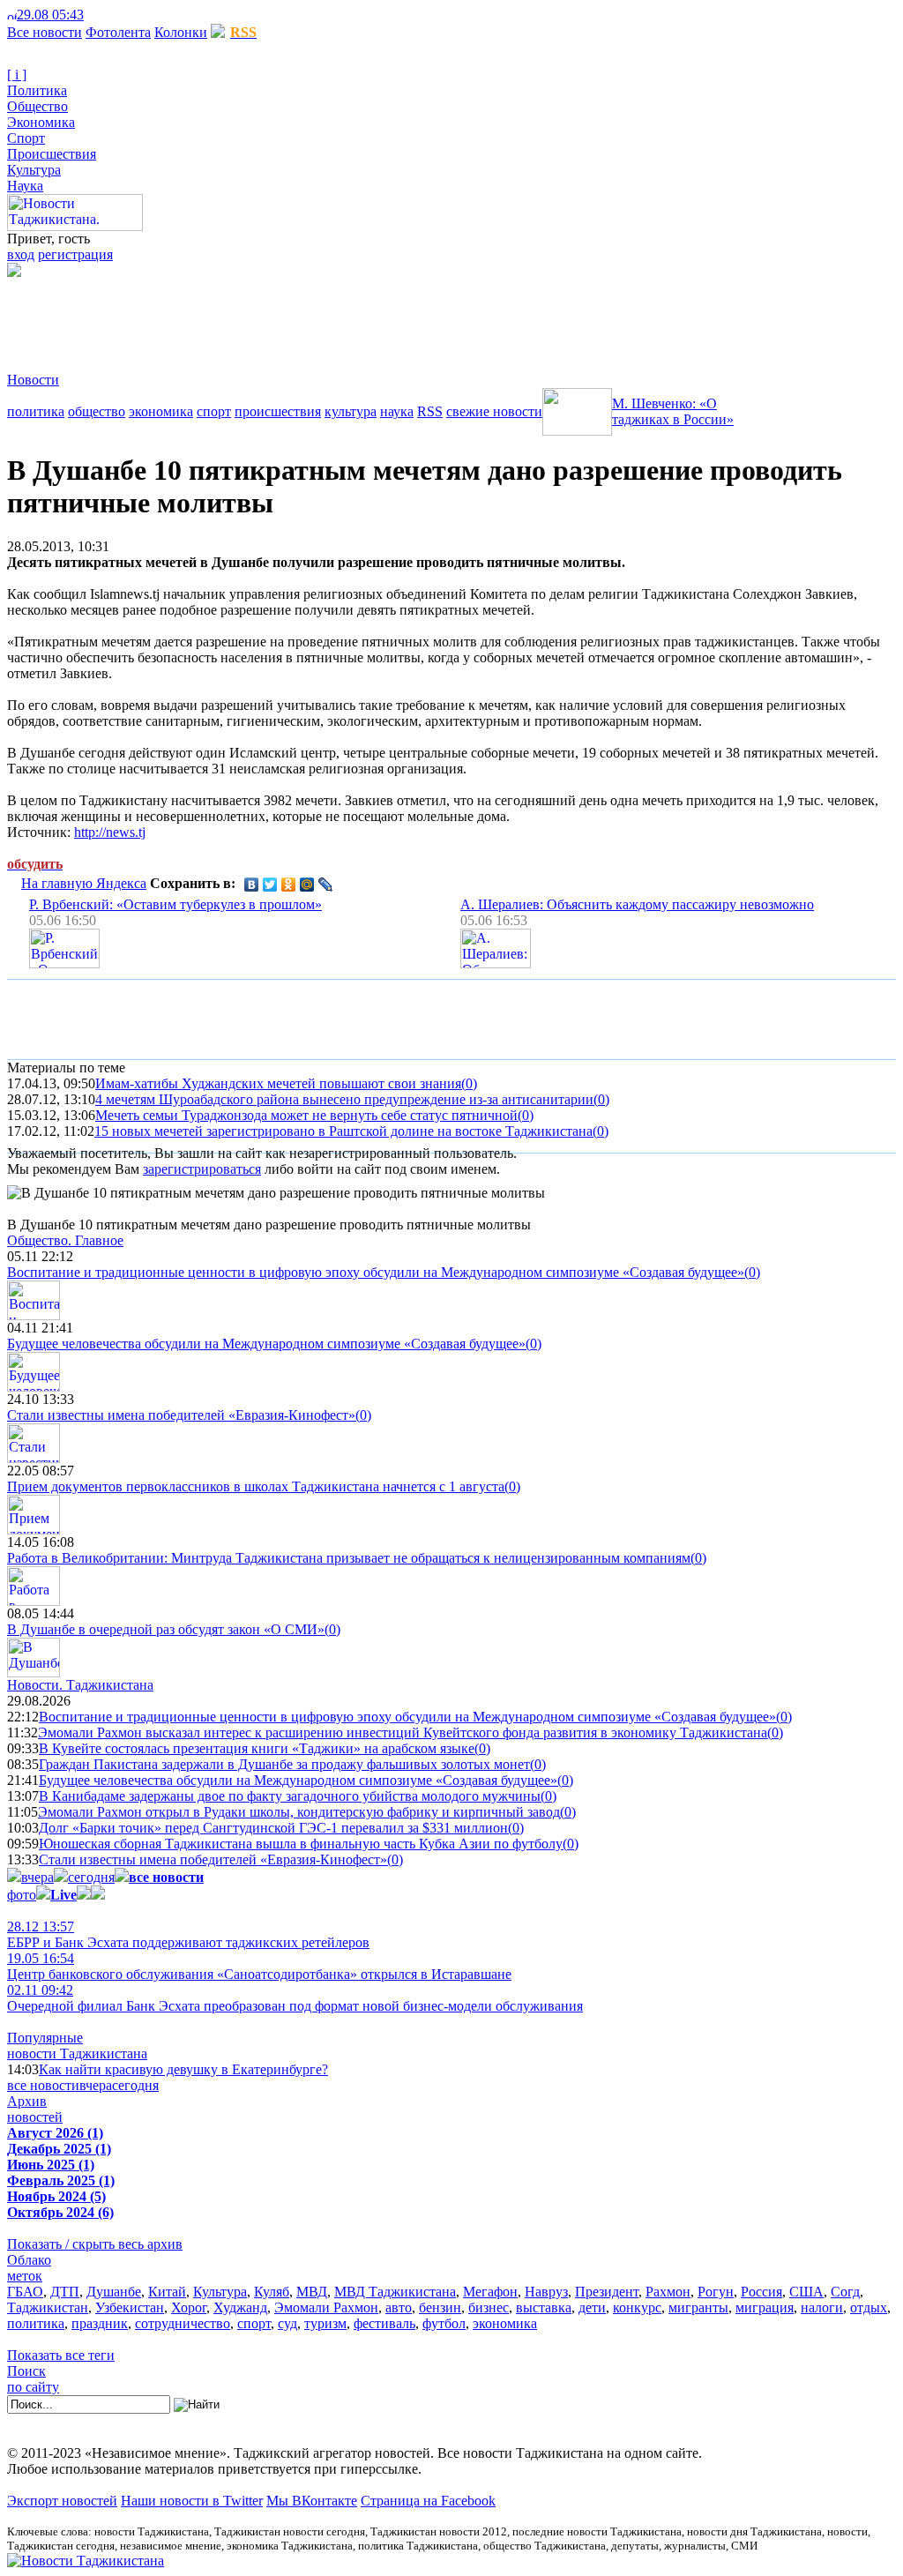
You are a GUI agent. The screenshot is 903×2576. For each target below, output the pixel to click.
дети (592, 2307)
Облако (29, 2260)
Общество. (65, 1240)
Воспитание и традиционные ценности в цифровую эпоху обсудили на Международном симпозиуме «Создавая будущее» (376, 1272)
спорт (214, 411)
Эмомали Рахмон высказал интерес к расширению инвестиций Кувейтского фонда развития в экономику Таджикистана (403, 1732)
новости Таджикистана (77, 2053)
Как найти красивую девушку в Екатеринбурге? (183, 2069)
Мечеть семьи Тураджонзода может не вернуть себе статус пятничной (306, 1115)
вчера (37, 1877)
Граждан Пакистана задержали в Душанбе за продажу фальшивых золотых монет (284, 1764)
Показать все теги (61, 2355)
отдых (869, 2307)
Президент (607, 2292)
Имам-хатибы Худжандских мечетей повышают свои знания (278, 1083)
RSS (430, 411)
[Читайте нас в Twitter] (106, 15)
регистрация (75, 254)
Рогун (716, 2292)
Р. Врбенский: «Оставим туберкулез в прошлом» (175, 904)
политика (36, 411)
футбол (444, 2323)
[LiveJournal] (326, 885)
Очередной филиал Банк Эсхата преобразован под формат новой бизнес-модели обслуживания (295, 1998)
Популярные (45, 2038)
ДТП (65, 2292)
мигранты (698, 2307)
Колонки (181, 32)
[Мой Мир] (307, 885)
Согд (845, 2292)
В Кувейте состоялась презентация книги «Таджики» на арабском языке (257, 1748)
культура (351, 411)
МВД (312, 2292)
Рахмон (668, 2292)
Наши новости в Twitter (192, 2501)
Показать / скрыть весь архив (95, 2244)
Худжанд (240, 2307)
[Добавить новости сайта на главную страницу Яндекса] (93, 15)
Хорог (189, 2307)
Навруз (546, 2292)
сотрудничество (183, 2323)
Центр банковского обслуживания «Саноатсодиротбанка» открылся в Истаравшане (259, 1966)
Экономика (41, 122)
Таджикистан (48, 2307)
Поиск (26, 2371)
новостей (35, 2117)
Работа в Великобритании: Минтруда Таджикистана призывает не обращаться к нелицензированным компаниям (349, 1558)
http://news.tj (110, 832)
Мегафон (490, 2292)
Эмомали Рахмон (326, 2307)
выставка (544, 2307)
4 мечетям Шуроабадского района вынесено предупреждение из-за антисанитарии (344, 1099)
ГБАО (25, 2292)
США (806, 2292)
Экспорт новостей (62, 2501)
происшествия (278, 411)
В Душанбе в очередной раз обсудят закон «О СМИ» (166, 1629)
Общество (37, 106)
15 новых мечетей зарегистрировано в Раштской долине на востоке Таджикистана (343, 1131)
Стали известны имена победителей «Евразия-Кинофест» (181, 1415)
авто (399, 2307)
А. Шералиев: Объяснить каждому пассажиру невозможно (637, 904)
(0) (469, 1083)
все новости (43, 2085)
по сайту (33, 2387)
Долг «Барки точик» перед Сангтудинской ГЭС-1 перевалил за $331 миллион (273, 1828)
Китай (167, 2292)
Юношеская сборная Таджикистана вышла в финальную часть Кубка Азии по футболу (301, 1844)
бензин (440, 2307)
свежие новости (494, 411)
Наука (25, 186)
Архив (27, 2101)
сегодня (91, 1877)
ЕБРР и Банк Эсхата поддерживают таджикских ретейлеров (188, 1934)
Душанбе (114, 2292)
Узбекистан (130, 2307)
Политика (37, 90)
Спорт (26, 138)
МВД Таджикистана (395, 2292)
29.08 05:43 (50, 15)
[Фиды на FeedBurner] (119, 15)
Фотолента (118, 32)
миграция (765, 2307)
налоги (822, 2307)
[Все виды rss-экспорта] (134, 15)
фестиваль (384, 2323)
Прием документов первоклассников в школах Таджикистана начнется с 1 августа (256, 1486)
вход (21, 254)
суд (287, 2323)
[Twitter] (270, 885)
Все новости (45, 32)
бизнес (489, 2307)
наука (397, 411)
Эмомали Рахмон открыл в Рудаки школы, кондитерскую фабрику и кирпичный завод (299, 1812)
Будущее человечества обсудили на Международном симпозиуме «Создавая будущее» (266, 1344)
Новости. (80, 1685)
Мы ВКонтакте (312, 2501)
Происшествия (52, 154)
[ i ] (17, 75)
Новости (33, 380)
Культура (34, 170)
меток (25, 2276)
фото (22, 1895)
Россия (761, 2292)
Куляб (272, 2292)
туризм (325, 2323)
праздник (100, 2323)
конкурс (637, 2307)
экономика (161, 411)
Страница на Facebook (428, 2501)
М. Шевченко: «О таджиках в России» (673, 411)
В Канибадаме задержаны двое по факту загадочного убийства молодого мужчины (290, 1796)
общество (97, 411)
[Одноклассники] (289, 885)
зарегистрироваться (202, 1169)
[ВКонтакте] (252, 885)
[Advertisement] (328, 317)
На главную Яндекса (84, 883)
